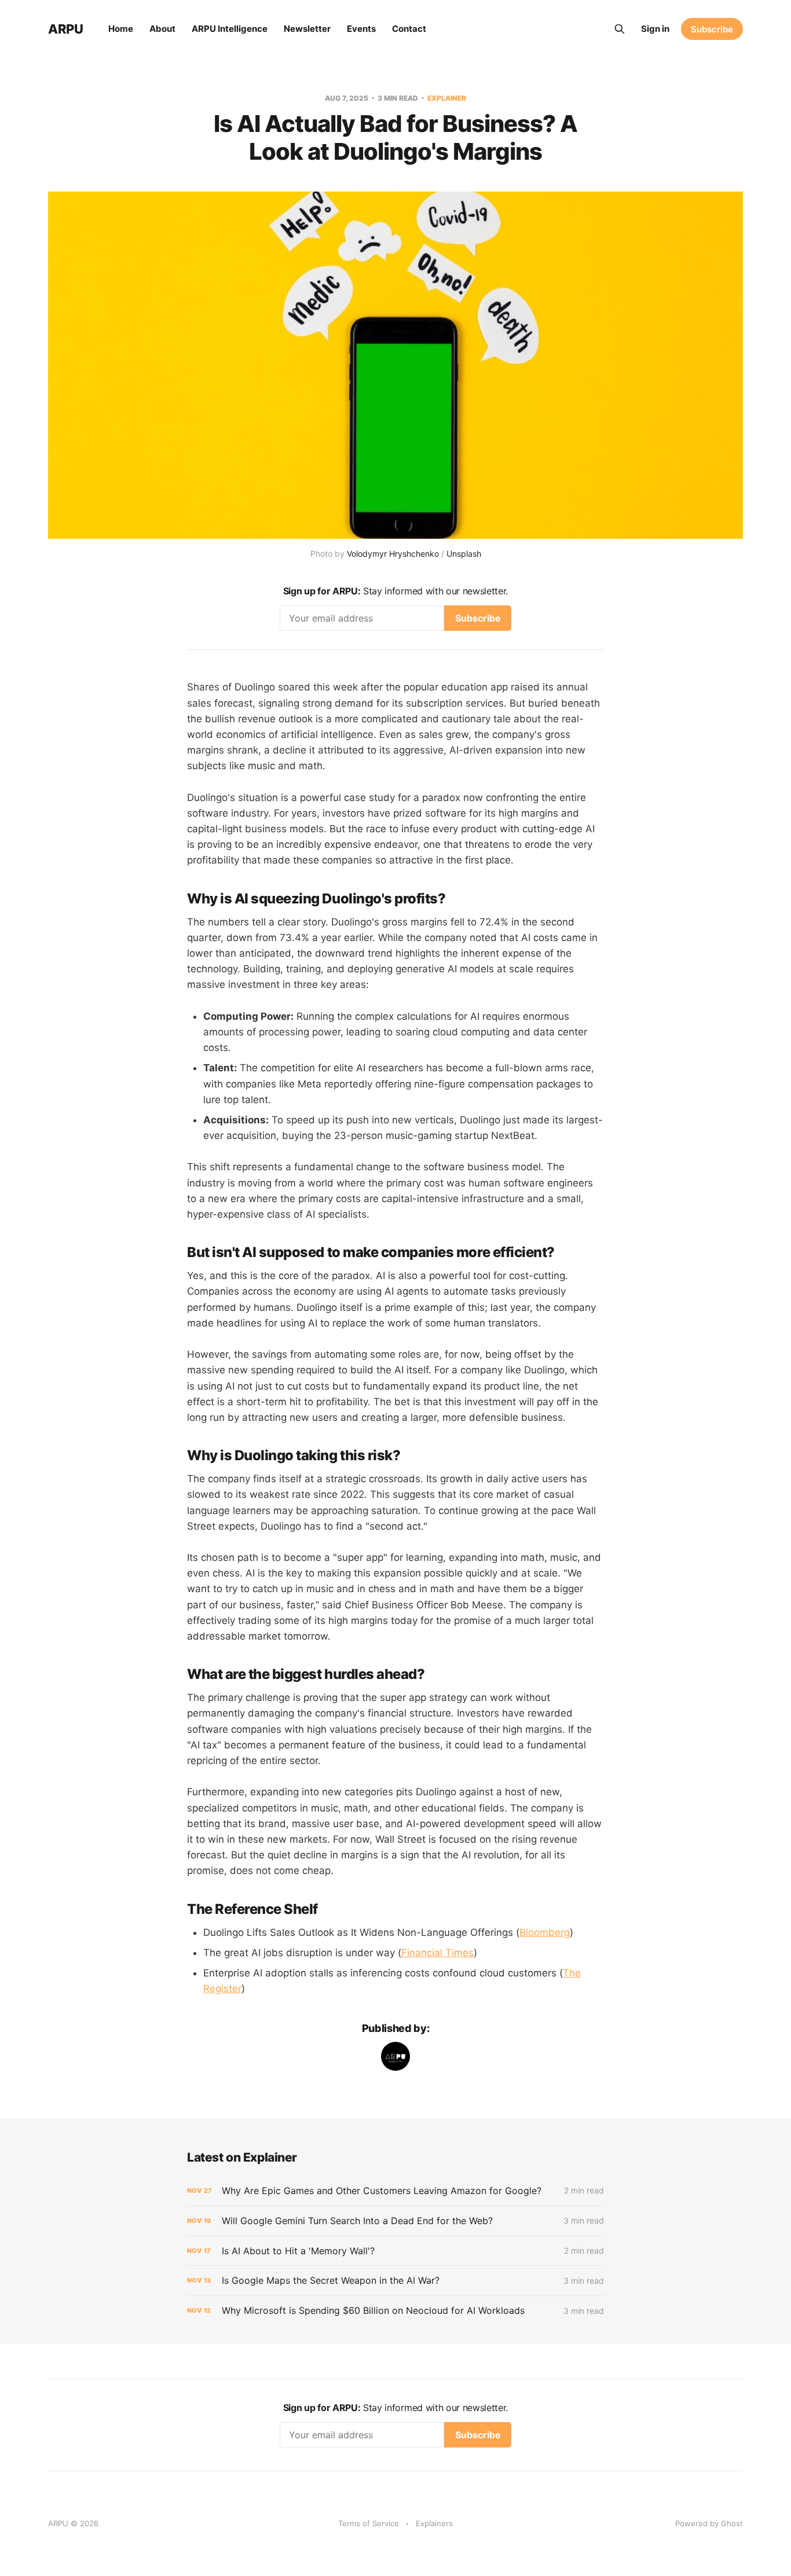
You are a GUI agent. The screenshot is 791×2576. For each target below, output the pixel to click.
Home (121, 29)
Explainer (447, 98)
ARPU (65, 29)
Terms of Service (369, 2523)
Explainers (434, 2523)
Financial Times (437, 1953)
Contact (409, 29)
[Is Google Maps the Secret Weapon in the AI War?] (395, 2281)
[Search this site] (620, 29)
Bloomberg (545, 1932)
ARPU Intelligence (230, 29)
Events (361, 29)
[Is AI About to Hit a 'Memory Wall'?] (395, 2251)
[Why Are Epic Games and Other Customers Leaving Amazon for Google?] (395, 2191)
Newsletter (307, 29)
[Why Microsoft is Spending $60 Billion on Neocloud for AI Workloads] (395, 2311)
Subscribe (712, 29)
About (162, 29)
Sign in (655, 29)
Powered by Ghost (709, 2523)
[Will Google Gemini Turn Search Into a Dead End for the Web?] (395, 2221)
